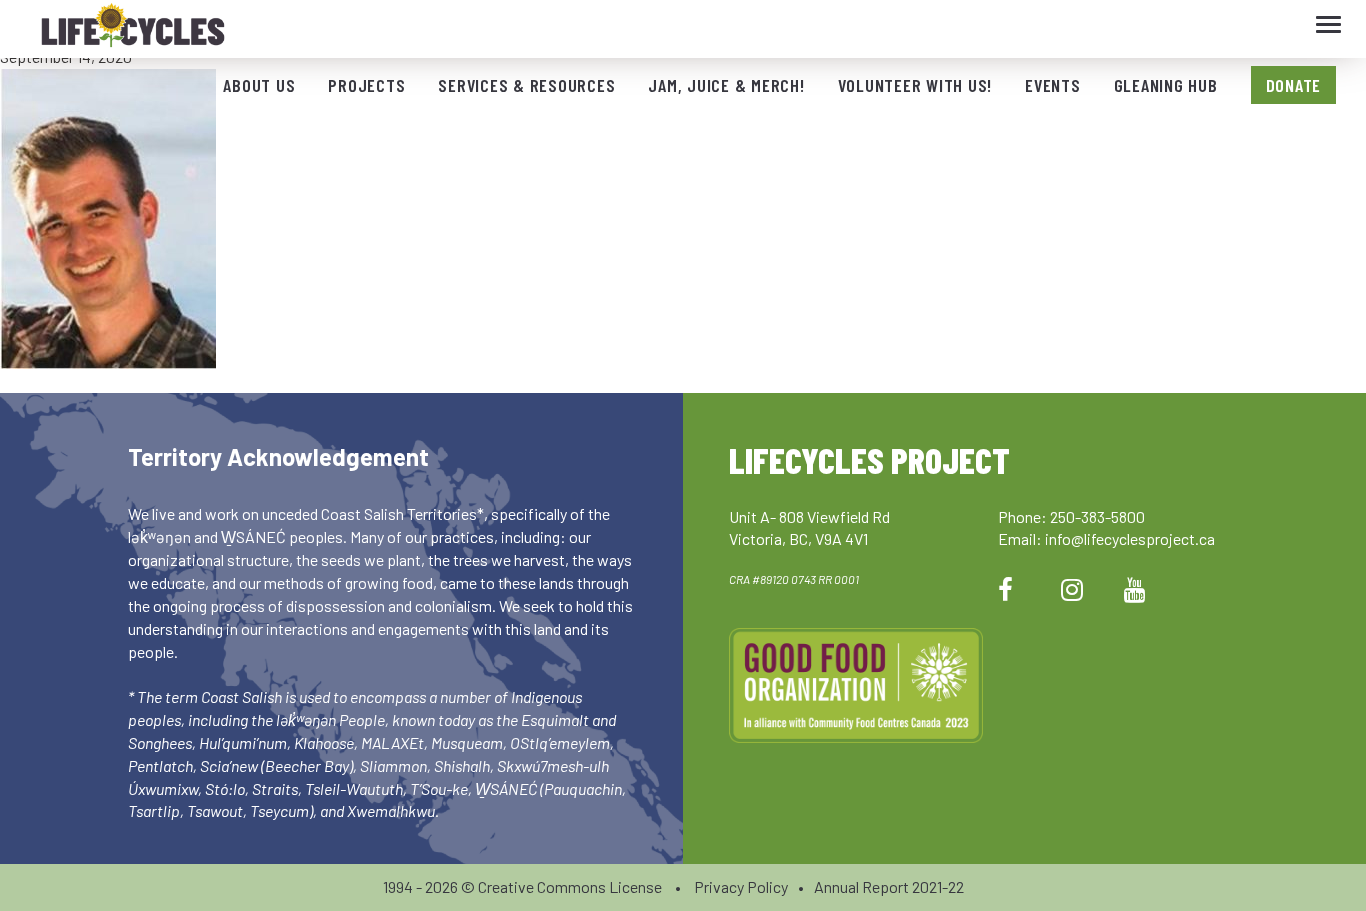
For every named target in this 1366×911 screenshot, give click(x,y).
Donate (1294, 85)
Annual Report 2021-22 (889, 886)
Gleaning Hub (1166, 85)
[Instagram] (1072, 588)
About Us (259, 85)
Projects (366, 85)
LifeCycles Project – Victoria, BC (133, 29)
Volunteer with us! (915, 85)
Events (1053, 85)
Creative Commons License (570, 886)
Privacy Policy (741, 886)
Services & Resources (526, 85)
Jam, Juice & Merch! (726, 85)
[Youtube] (1135, 588)
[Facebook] (1005, 588)
